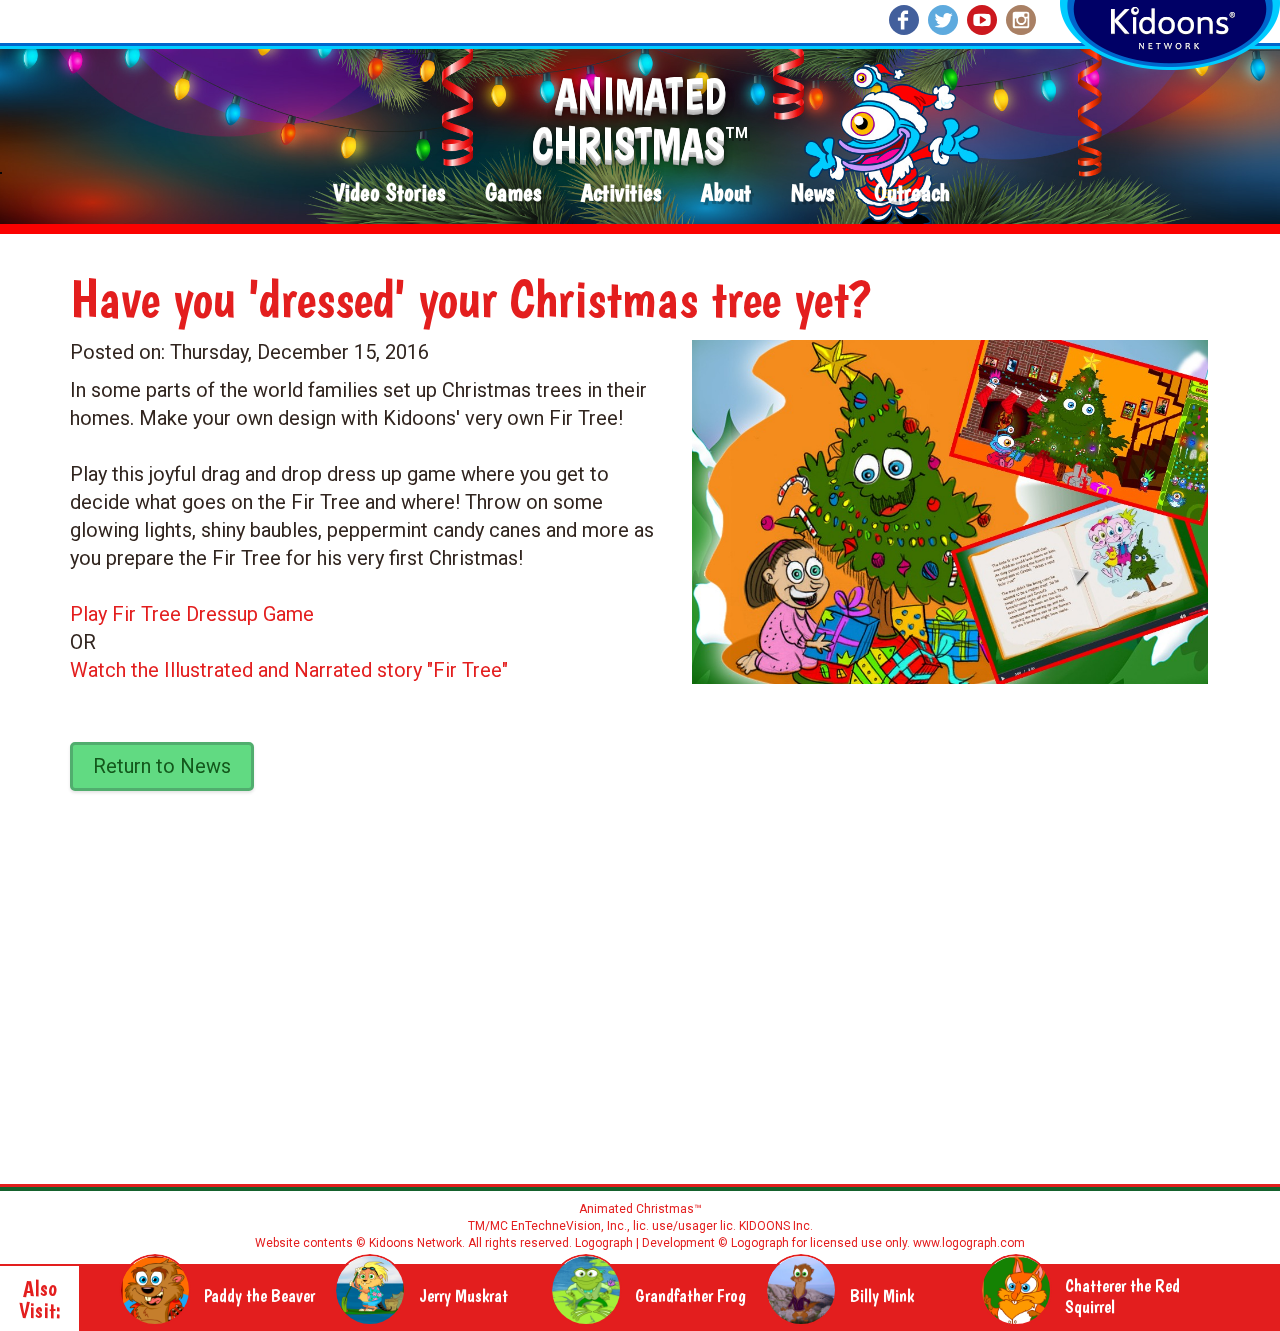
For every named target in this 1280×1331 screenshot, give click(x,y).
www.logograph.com (967, 1243)
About (726, 193)
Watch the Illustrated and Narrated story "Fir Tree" (289, 670)
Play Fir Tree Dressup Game (192, 614)
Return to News (162, 766)
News (812, 193)
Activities (621, 193)
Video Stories (389, 193)
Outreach (912, 193)
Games (513, 193)
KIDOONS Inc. (776, 1226)
